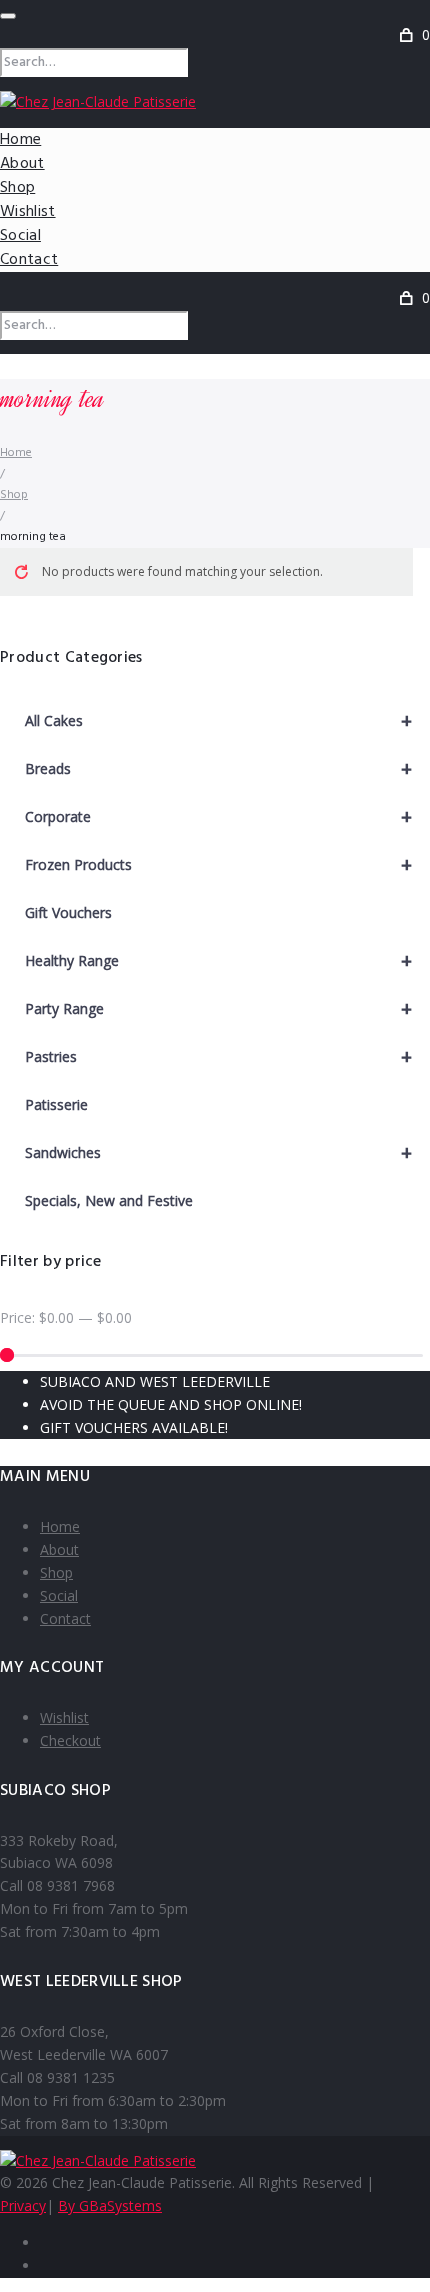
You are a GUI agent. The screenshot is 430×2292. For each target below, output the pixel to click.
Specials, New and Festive (109, 1200)
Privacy (23, 2205)
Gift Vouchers (68, 912)
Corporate (218, 816)
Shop (17, 188)
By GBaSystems (110, 2205)
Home (20, 140)
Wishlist (28, 212)
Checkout (70, 1740)
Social (20, 236)
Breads (218, 768)
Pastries (218, 1056)
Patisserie (56, 1104)
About (22, 164)
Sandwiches (218, 1152)
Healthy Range (218, 960)
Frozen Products (218, 864)
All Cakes (218, 720)
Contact (29, 260)
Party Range (218, 1008)
